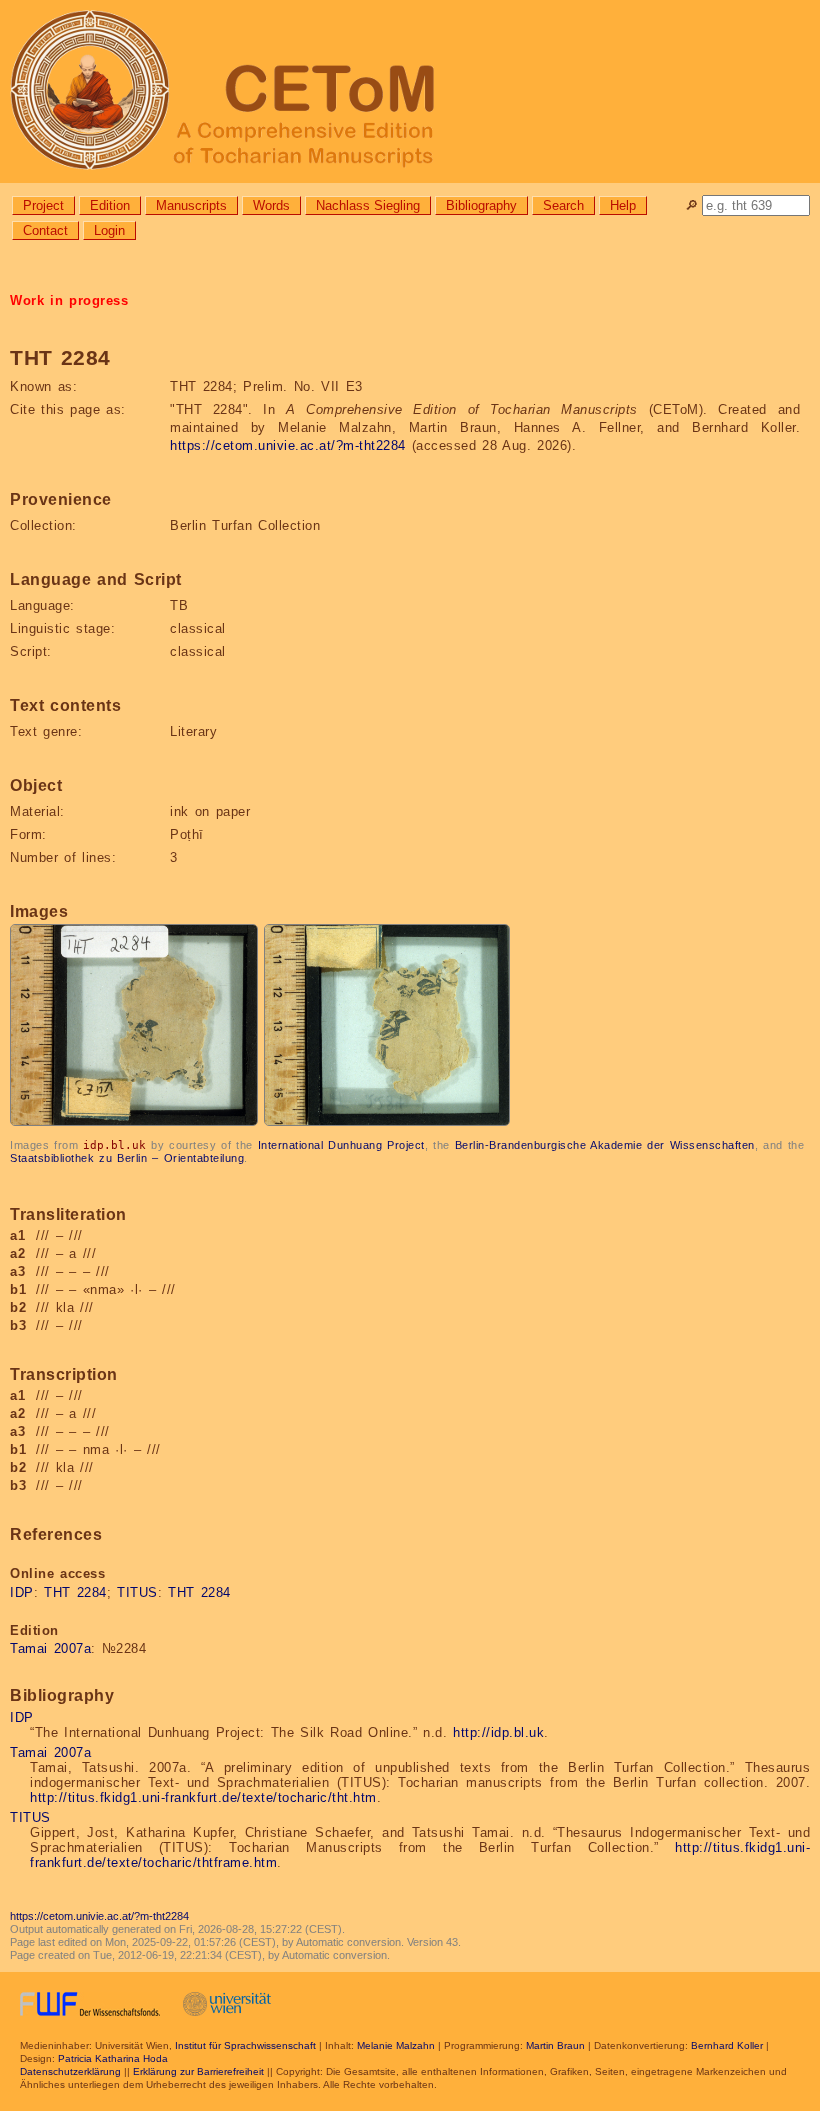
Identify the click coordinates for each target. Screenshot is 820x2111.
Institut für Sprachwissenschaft (245, 2045)
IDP (22, 1592)
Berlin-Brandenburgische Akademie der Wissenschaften (605, 1145)
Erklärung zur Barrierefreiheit (198, 2071)
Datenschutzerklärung (70, 2071)
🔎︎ (691, 205)
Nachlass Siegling (368, 205)
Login (109, 230)
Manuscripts (191, 205)
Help (623, 205)
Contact (45, 230)
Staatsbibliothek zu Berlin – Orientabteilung (127, 1158)
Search (563, 205)
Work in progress (69, 300)
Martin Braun (555, 2045)
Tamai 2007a (50, 1648)
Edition (110, 205)
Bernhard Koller (727, 2045)
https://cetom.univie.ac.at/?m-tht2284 (288, 445)
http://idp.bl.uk (498, 1732)
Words (271, 205)
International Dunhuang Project (341, 1145)
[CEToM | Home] (410, 91)
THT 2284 (75, 1592)
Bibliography (481, 205)
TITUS (137, 1592)
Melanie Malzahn (396, 2045)
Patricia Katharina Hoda (113, 2058)
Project (43, 205)
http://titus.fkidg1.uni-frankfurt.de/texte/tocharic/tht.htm (203, 1797)
